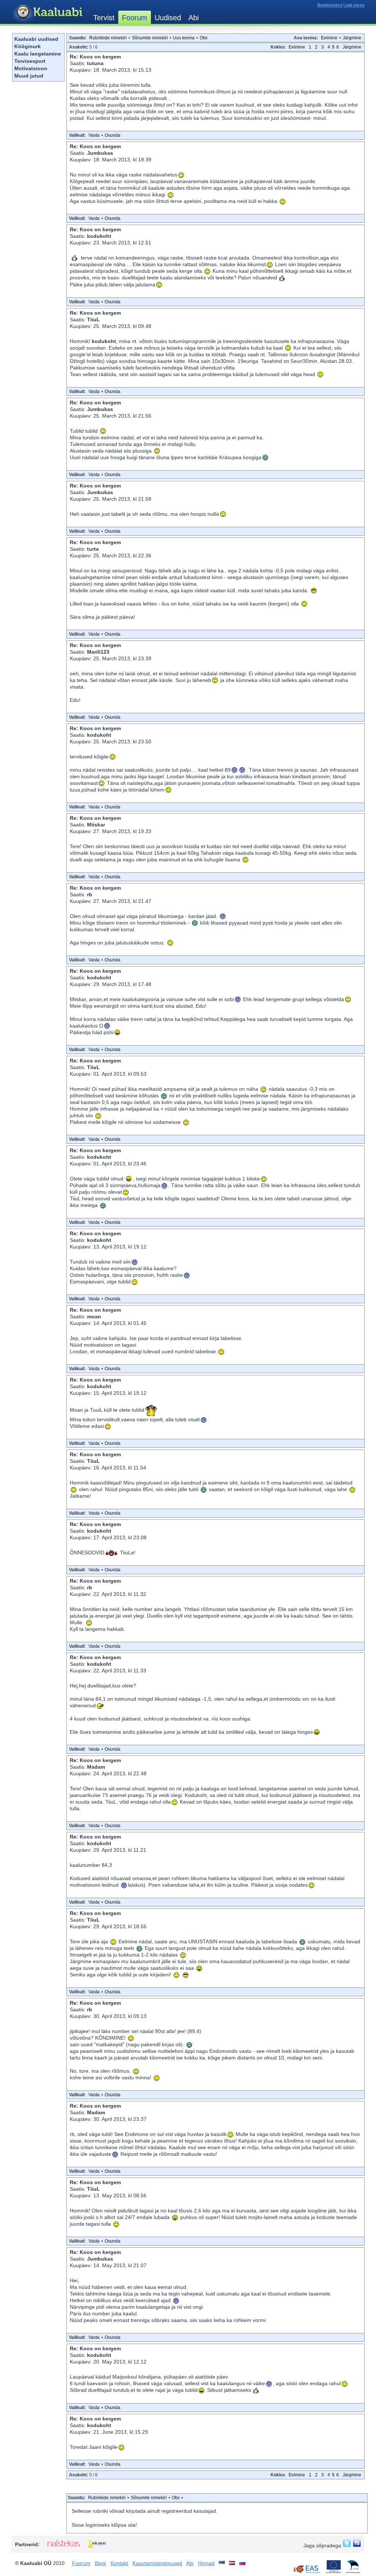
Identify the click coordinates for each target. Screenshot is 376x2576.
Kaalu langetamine (38, 54)
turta (93, 549)
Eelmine (329, 38)
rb (90, 894)
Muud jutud (29, 76)
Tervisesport (30, 61)
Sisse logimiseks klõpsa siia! (104, 2525)
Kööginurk (28, 46)
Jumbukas (100, 153)
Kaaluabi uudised (36, 39)
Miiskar (96, 825)
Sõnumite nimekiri (150, 38)
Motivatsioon (31, 68)
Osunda (113, 135)
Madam (96, 1767)
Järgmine (352, 38)
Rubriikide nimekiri (108, 38)
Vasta (94, 135)
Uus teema (184, 38)
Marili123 (98, 652)
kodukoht (99, 236)
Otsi (204, 38)
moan (94, 1316)
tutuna (95, 63)
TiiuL (93, 319)
